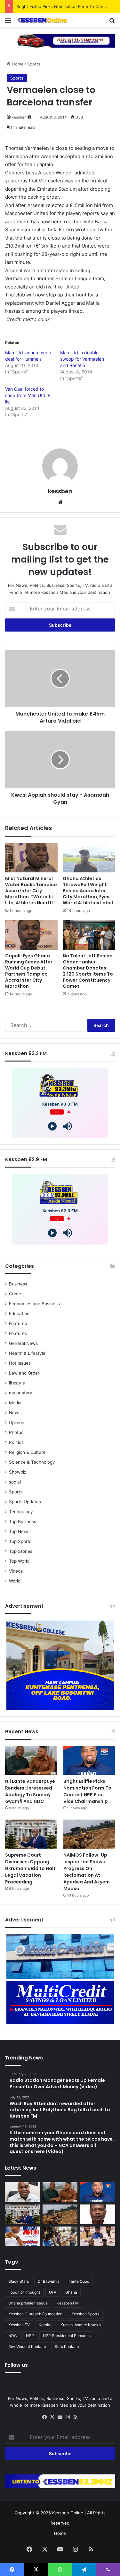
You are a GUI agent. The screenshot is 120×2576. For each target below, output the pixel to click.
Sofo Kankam (67, 2346)
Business (18, 1284)
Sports (34, 64)
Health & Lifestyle (27, 1353)
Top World (19, 1561)
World (15, 1581)
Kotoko (45, 2325)
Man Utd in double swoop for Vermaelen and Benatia (82, 359)
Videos (16, 1571)
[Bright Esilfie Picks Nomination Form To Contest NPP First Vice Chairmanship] (89, 1761)
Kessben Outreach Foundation (35, 2314)
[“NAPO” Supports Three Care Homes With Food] (60, 2236)
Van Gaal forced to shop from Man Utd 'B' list (28, 395)
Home (17, 64)
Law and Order (24, 1373)
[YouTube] (60, 2417)
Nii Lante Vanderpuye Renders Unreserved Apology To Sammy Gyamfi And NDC (30, 1791)
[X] (52, 2417)
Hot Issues (20, 1363)
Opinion (17, 1422)
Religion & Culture (27, 1452)
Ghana (71, 2292)
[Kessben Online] (42, 20)
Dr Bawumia (49, 2281)
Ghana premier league (28, 2303)
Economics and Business (34, 1304)
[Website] (60, 502)
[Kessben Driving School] (60, 40)
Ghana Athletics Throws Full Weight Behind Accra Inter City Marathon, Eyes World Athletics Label (88, 891)
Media (15, 1403)
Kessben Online (68, 2513)
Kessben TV (19, 2325)
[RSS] (76, 2417)
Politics (16, 1442)
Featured (18, 1323)
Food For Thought (24, 2292)
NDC (13, 2336)
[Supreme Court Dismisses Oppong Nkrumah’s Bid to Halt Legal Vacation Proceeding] (31, 1834)
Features (18, 1333)
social (15, 1482)
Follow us (16, 2365)
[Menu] (8, 23)
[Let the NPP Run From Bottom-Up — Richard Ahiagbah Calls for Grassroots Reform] (22, 2192)
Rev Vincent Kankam (27, 2346)
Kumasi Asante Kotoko (81, 2325)
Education (19, 1314)
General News (23, 1343)
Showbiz (18, 1472)
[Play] (52, 1126)
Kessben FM (68, 2303)
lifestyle (17, 1383)
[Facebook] (45, 2417)
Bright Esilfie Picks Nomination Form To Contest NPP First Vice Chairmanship (87, 1791)
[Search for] (112, 23)
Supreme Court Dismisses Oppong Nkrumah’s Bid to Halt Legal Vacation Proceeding (30, 1868)
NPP (30, 2336)
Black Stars (19, 2281)
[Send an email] (29, 117)
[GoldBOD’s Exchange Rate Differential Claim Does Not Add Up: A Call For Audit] (98, 2214)
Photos (16, 1432)
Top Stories (21, 1551)
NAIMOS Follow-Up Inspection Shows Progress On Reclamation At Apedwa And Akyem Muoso (87, 1872)
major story (21, 1393)
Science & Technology (32, 1462)
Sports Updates (25, 1502)
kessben (19, 117)
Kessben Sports (85, 2314)
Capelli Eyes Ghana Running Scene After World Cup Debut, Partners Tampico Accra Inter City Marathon (29, 971)
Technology (21, 1512)
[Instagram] (68, 2417)
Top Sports (20, 1541)
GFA (53, 2292)
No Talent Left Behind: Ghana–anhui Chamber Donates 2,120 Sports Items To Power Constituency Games (88, 971)
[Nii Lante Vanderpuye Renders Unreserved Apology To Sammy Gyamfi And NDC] (31, 1761)
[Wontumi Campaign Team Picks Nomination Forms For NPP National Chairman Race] (22, 2236)
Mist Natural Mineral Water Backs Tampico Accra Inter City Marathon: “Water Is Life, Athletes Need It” (31, 891)
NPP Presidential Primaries (67, 2336)
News (15, 1413)
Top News (19, 1531)
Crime (15, 1294)
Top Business (23, 1522)
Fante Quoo (79, 2281)
